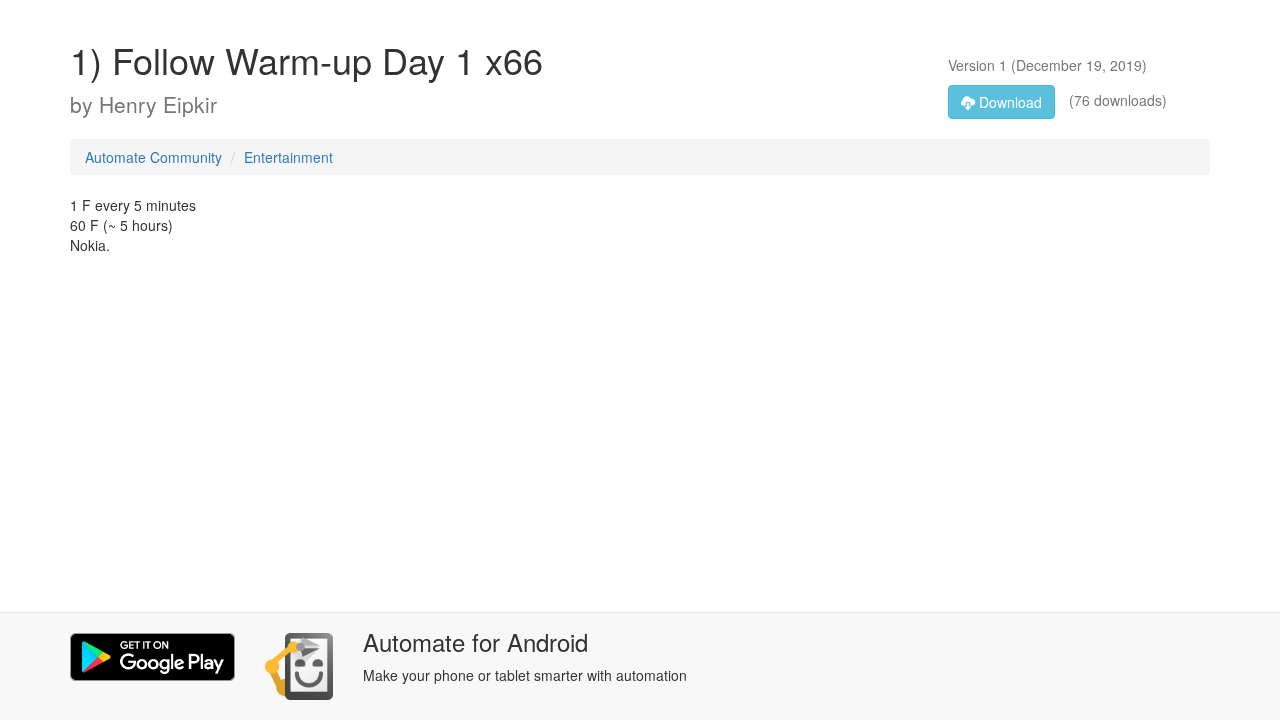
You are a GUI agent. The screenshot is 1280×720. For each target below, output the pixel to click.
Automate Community (153, 157)
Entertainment (288, 157)
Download (1008, 102)
